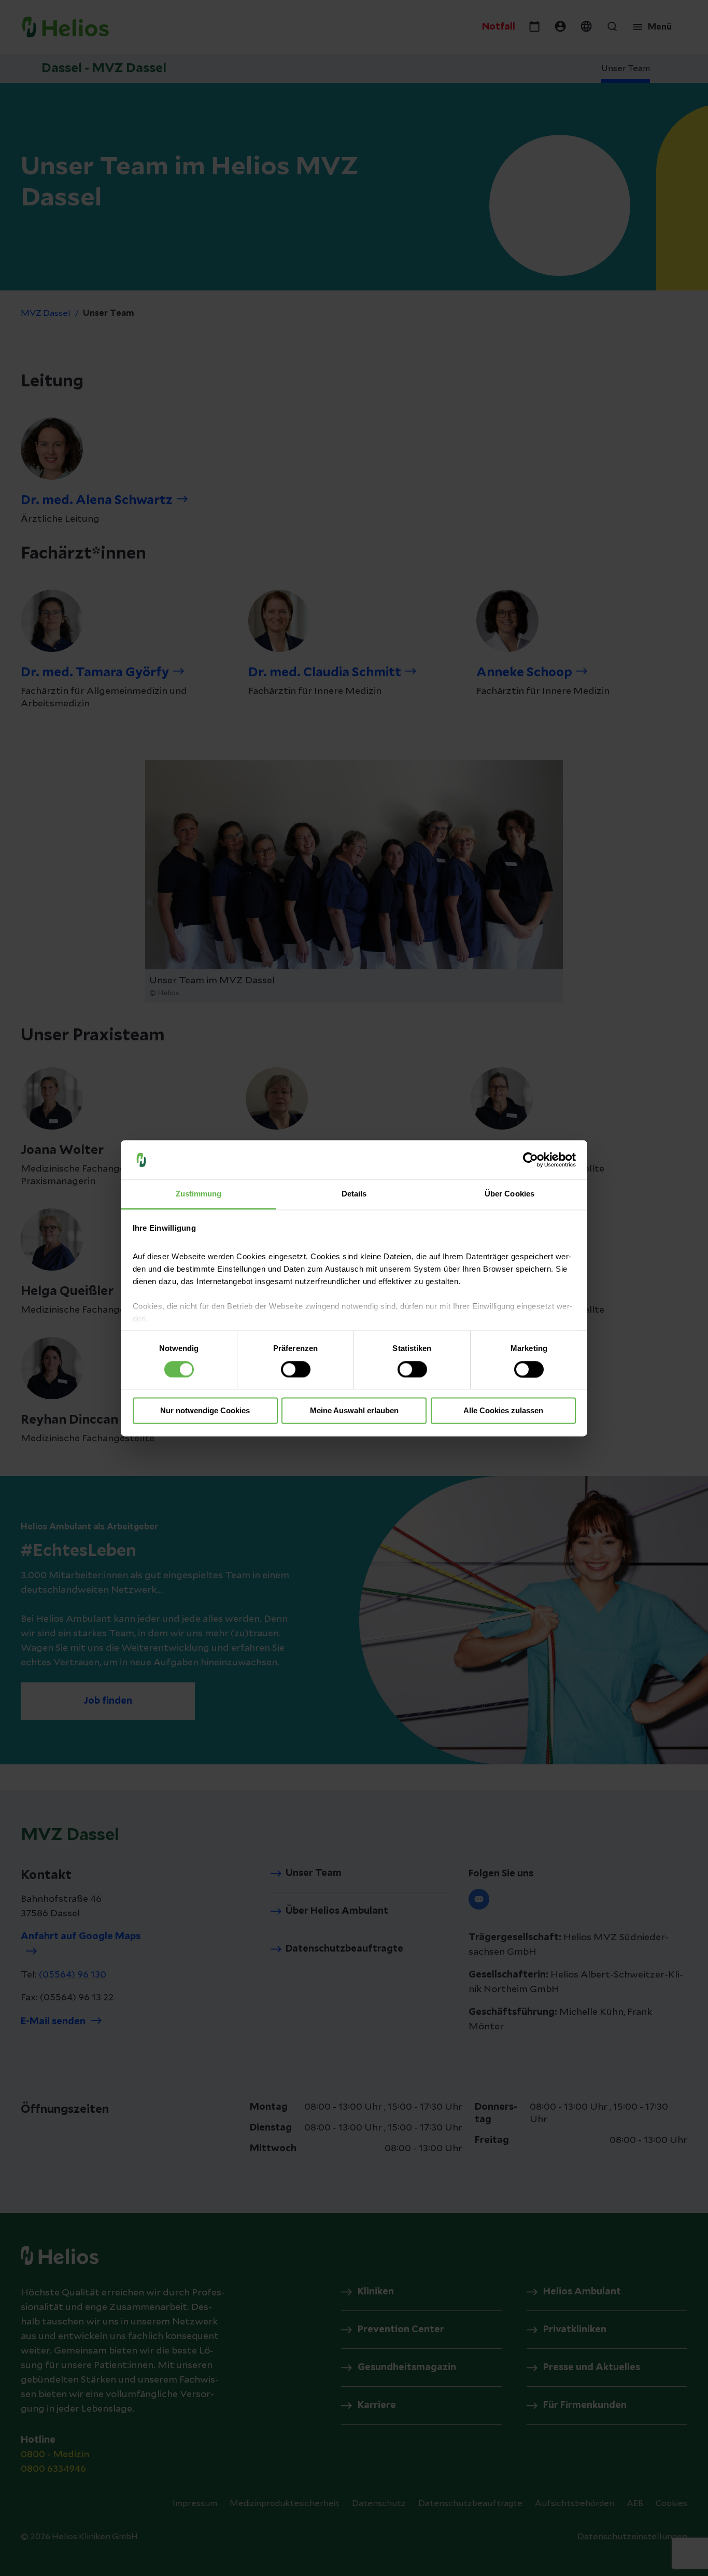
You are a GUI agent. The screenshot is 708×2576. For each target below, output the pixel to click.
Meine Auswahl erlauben (354, 1411)
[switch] (296, 1369)
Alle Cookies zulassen (503, 1411)
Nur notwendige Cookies (205, 1411)
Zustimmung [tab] (199, 1194)
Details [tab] (354, 1194)
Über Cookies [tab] (509, 1194)
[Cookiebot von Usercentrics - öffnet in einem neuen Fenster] (530, 1160)
